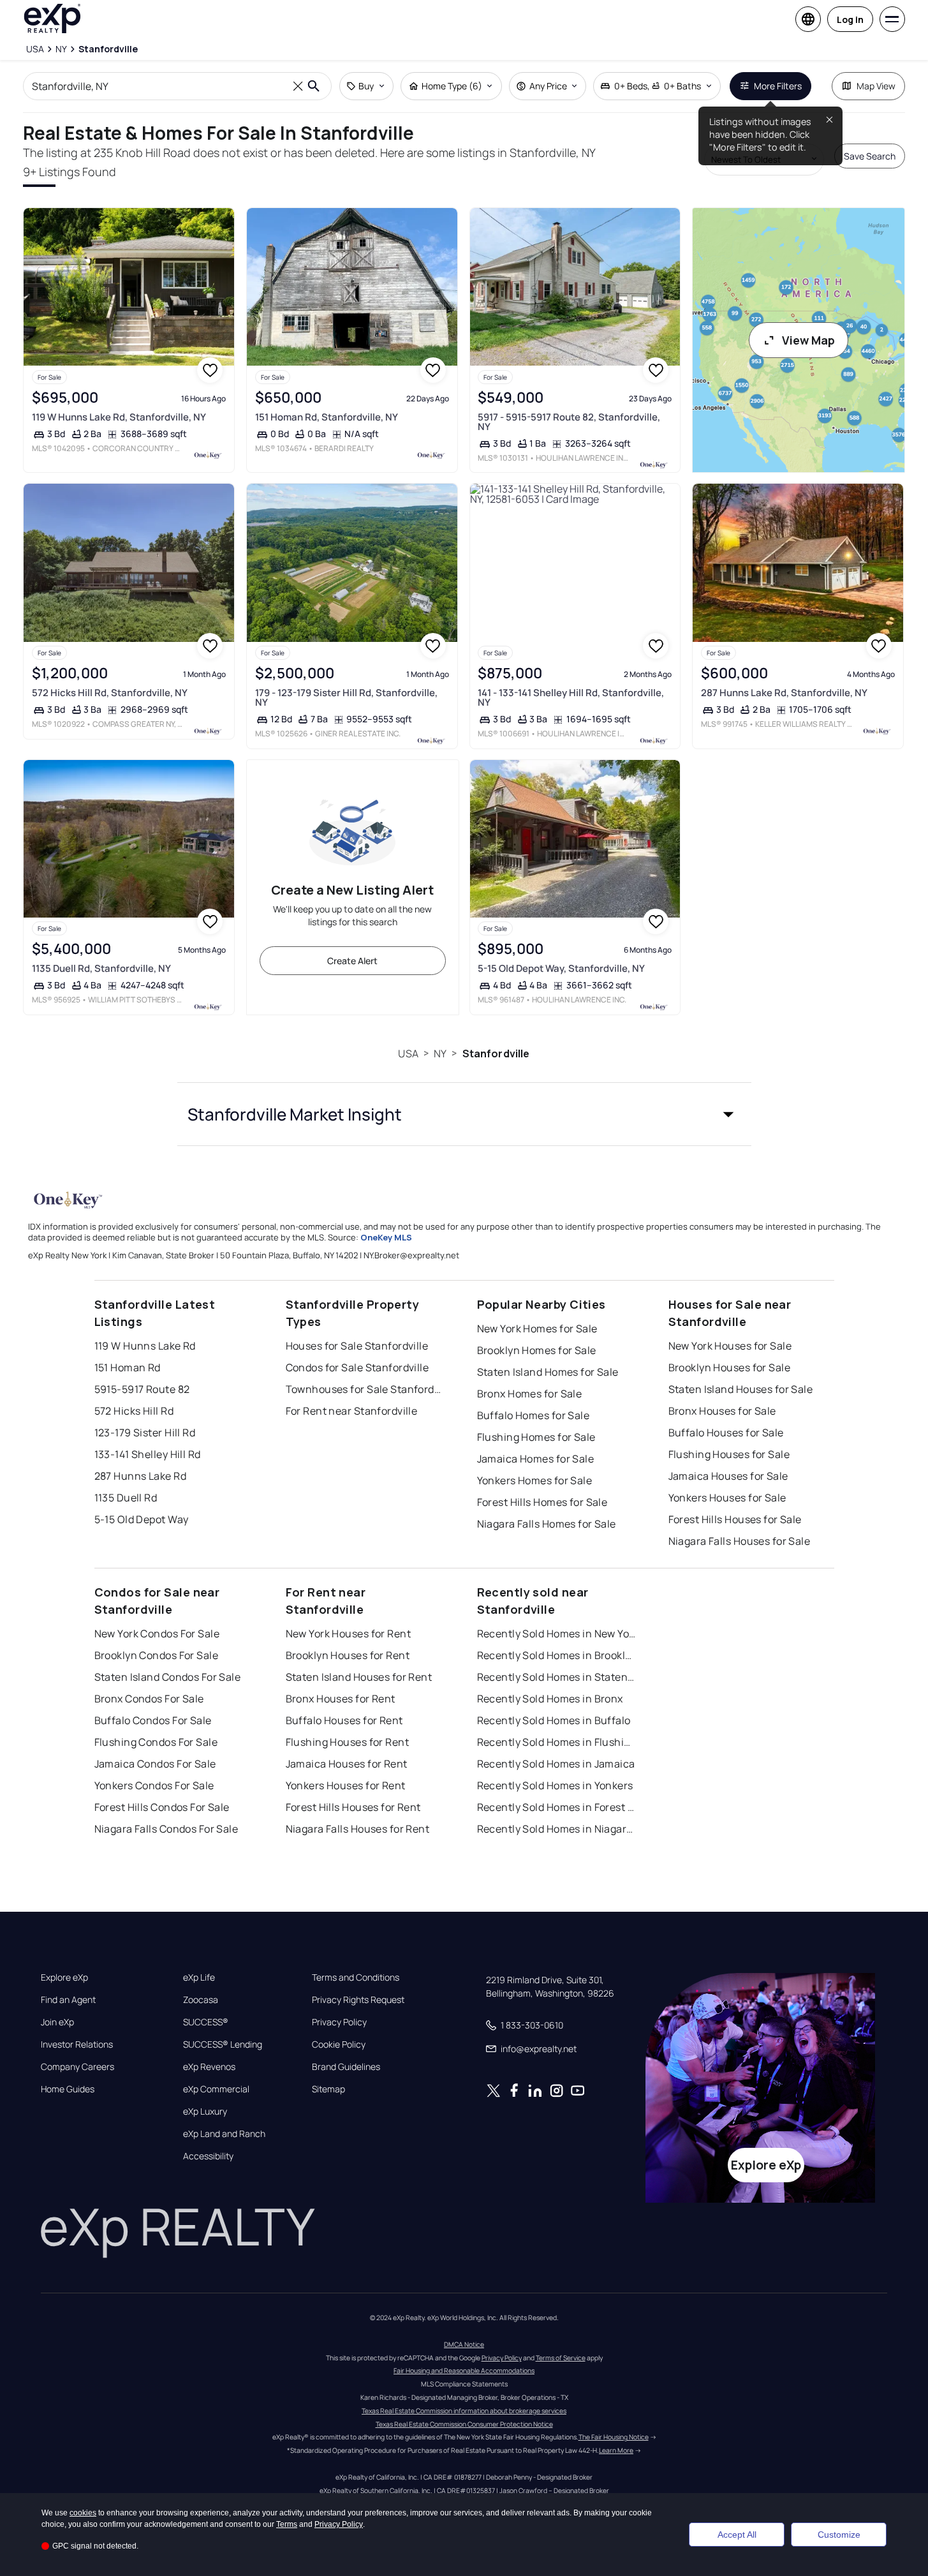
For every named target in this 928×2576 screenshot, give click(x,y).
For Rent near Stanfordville (352, 1411)
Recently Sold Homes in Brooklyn (557, 1655)
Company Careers (77, 2067)
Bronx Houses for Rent (341, 1699)
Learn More (616, 2450)
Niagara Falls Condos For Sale (166, 1829)
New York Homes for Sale (537, 1329)
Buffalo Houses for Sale (726, 1433)
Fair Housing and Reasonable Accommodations (464, 2371)
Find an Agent (68, 2000)
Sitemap (328, 2089)
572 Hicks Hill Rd (134, 1411)
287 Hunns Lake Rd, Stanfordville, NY (784, 693)
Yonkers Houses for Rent (346, 1785)
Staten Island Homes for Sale (548, 1372)
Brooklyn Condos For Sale (157, 1655)
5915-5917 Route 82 (142, 1389)
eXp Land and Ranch (224, 2134)
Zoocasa (201, 2000)
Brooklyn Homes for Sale (537, 1350)
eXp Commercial (216, 2089)
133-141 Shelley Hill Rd (148, 1454)
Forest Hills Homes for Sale (542, 1502)
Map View (876, 86)
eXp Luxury (205, 2111)
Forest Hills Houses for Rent (353, 1807)
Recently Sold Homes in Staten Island (557, 1677)
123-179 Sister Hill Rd (145, 1433)
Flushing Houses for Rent (348, 1742)
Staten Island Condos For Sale (168, 1677)
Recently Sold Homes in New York (557, 1634)
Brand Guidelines (346, 2067)
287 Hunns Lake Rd (140, 1476)
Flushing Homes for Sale (536, 1437)
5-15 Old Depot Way (142, 1519)
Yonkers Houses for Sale (727, 1498)
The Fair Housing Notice (614, 2437)
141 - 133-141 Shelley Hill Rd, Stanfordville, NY (571, 697)
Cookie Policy (339, 2044)
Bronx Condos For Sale (149, 1699)
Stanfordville (496, 1053)
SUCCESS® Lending (223, 2044)
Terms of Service (561, 2358)
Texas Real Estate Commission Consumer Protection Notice (464, 2424)
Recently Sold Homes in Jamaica (556, 1764)
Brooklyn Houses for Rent (348, 1655)
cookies (83, 2513)
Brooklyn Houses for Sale (730, 1367)
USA (408, 1053)
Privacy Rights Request (358, 2000)
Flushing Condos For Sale (156, 1742)
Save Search (870, 156)
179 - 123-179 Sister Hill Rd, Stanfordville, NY (346, 697)
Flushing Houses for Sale (729, 1454)
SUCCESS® (206, 2022)
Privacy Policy (339, 2022)
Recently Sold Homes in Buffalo (554, 1720)
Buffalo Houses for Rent (344, 1720)
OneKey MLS (386, 1237)
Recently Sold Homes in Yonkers (555, 1785)
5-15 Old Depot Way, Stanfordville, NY (561, 968)
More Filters (778, 86)
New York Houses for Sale (730, 1346)
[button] (464, 1114)
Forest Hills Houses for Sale (735, 1519)
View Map (808, 340)
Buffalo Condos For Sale (153, 1720)
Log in (850, 19)
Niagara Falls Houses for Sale (740, 1541)
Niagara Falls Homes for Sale (547, 1524)
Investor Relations (77, 2044)
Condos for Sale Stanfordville (357, 1367)
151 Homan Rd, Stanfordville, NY (327, 417)
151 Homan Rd (128, 1367)
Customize (839, 2535)
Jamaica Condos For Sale (155, 1764)
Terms (287, 2524)
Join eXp (57, 2022)
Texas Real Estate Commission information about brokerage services (464, 2411)
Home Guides (68, 2089)
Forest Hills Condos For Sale (162, 1807)
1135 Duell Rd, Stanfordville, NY (101, 968)
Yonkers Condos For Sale (154, 1785)
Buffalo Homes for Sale (534, 1415)
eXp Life (199, 1977)
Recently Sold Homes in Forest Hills (557, 1807)
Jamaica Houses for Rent (347, 1764)
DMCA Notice (464, 2344)
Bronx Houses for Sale (722, 1411)
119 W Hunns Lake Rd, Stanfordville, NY (119, 417)
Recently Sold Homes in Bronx (550, 1699)
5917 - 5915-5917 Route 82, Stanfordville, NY (569, 422)
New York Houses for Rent (349, 1634)
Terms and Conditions (356, 1977)
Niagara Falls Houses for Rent (358, 1829)
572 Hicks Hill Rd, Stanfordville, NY (110, 693)
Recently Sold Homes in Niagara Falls (557, 1829)
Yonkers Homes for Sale (535, 1480)
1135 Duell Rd (126, 1498)
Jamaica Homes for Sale (536, 1459)
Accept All (737, 2535)
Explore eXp (64, 1977)
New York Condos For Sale (157, 1634)
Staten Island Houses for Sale (741, 1389)
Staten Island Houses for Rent (359, 1677)
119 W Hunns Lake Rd (145, 1346)
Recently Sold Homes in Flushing (557, 1742)
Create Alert (352, 961)
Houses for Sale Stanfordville (357, 1346)
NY (440, 1053)
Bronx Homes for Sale (530, 1394)
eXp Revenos (209, 2067)
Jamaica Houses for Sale (728, 1476)
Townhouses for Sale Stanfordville (365, 1389)
